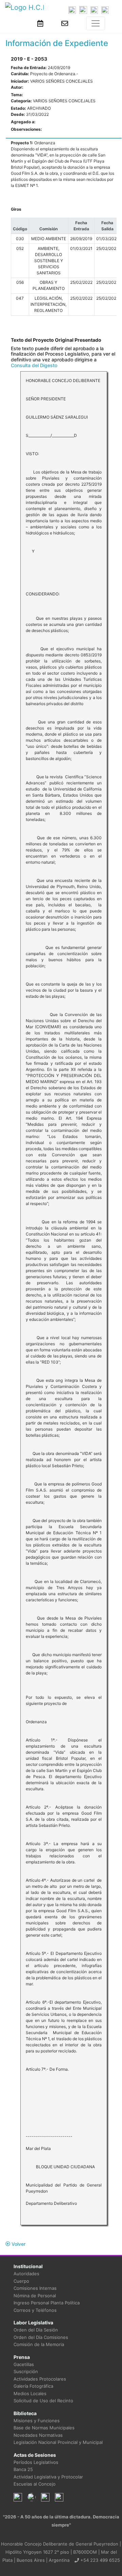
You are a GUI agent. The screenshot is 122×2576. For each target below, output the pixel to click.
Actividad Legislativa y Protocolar (48, 2477)
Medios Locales (30, 2393)
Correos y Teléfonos (35, 2310)
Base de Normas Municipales (44, 2428)
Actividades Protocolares (40, 2379)
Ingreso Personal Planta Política (47, 2303)
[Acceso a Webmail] (65, 23)
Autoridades (26, 2274)
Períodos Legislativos (36, 2462)
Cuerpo (21, 2281)
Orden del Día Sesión (36, 2330)
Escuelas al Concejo (35, 2484)
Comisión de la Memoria (39, 2344)
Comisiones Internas (35, 2288)
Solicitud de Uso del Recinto (43, 2401)
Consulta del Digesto (34, 365)
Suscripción (26, 2371)
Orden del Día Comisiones (41, 2337)
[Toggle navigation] (96, 23)
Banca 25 (23, 2469)
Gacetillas (24, 2364)
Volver (18, 2244)
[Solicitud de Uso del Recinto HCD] (40, 23)
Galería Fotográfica (33, 2386)
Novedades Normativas (38, 2435)
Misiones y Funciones (37, 2421)
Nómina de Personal (35, 2296)
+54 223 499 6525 (99, 2560)
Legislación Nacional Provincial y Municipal (58, 2442)
